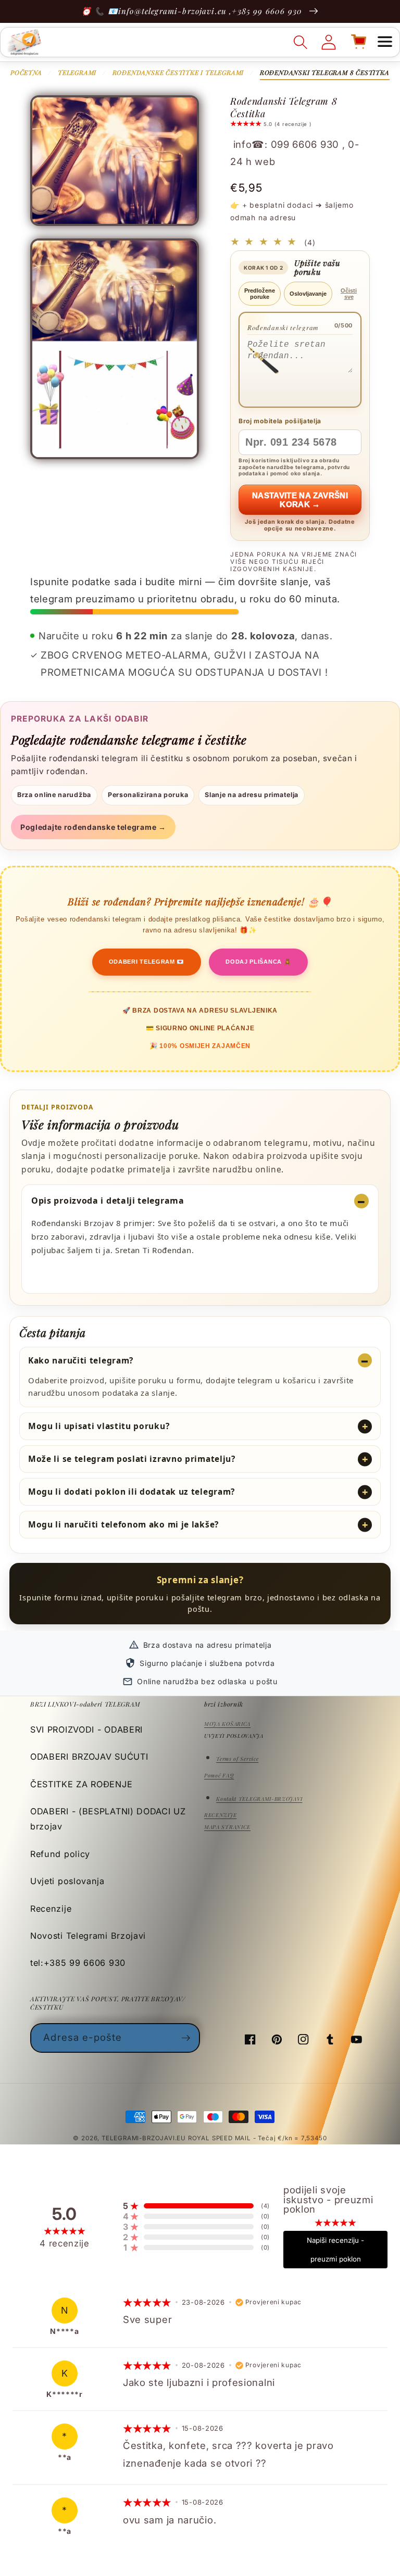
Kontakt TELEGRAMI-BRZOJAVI (259, 1799)
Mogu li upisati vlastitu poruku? (99, 1426)
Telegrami (77, 72)
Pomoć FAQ (219, 1775)
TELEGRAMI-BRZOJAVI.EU (145, 2138)
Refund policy (60, 1854)
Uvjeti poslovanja (67, 1881)
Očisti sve (349, 294)
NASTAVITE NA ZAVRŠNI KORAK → (300, 500)
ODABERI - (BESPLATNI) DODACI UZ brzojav (108, 1819)
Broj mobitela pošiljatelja (280, 421)
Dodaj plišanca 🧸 (258, 962)
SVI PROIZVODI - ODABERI (86, 1729)
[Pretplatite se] (186, 2038)
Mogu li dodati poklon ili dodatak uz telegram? (132, 1492)
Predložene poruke (260, 294)
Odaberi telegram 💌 (147, 962)
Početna (26, 72)
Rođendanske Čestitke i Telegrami (178, 72)
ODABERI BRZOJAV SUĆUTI (89, 1757)
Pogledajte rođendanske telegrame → (93, 827)
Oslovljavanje (308, 294)
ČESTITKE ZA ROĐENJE (81, 1784)
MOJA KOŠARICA (227, 1724)
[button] (385, 42)
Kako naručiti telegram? (81, 1360)
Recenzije (51, 1909)
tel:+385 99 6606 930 (78, 1963)
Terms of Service (237, 1759)
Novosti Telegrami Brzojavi (88, 1936)
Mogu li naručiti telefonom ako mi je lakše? (123, 1524)
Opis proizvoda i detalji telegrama (108, 1201)
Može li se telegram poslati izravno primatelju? (132, 1459)
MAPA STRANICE (227, 1827)
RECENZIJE (220, 1815)
